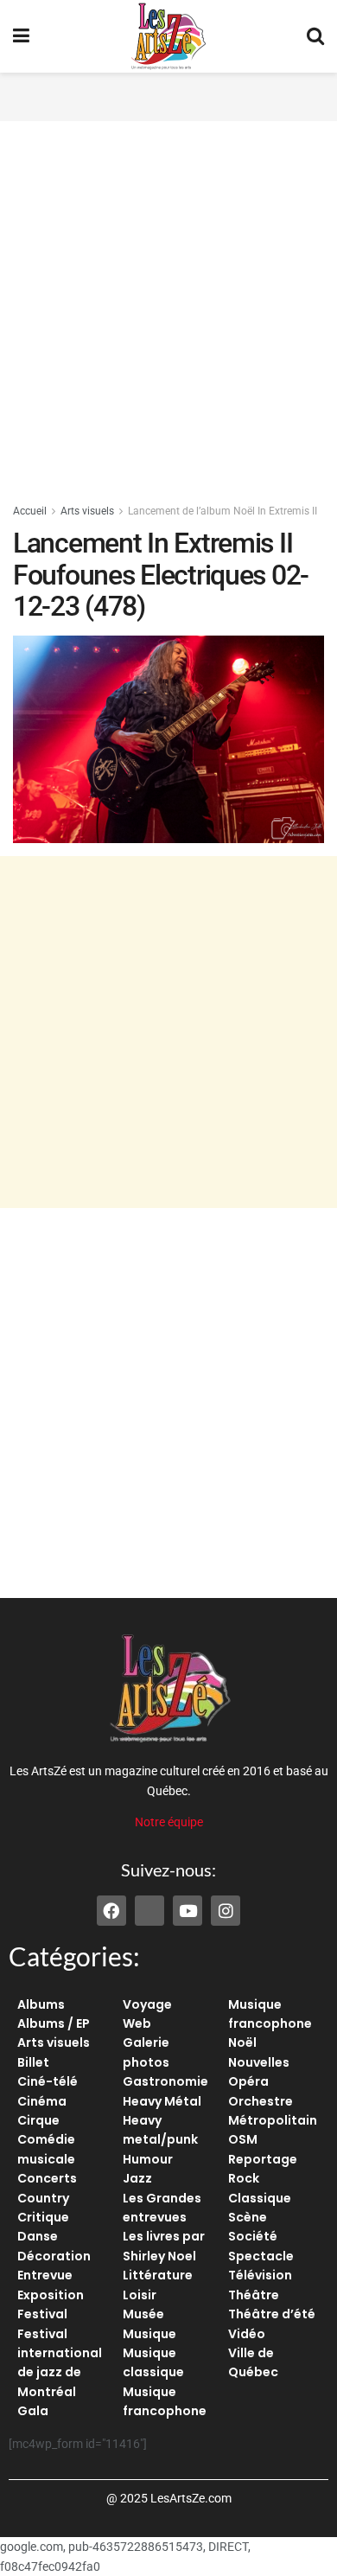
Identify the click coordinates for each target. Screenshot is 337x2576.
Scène (248, 2217)
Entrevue (45, 2275)
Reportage (263, 2159)
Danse (38, 2236)
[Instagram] (226, 1910)
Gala (33, 2411)
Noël (242, 2042)
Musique (149, 2334)
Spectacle (261, 2256)
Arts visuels (87, 511)
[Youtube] (188, 1910)
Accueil (30, 511)
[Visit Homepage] (168, 36)
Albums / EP (54, 2023)
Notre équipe (169, 1822)
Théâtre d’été (272, 2314)
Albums (41, 2004)
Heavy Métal (162, 2101)
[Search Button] (315, 36)
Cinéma (42, 2101)
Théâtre (254, 2295)
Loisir (140, 2295)
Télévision (260, 2275)
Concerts (47, 2178)
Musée (143, 2314)
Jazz (137, 2178)
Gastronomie (165, 2081)
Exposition (51, 2295)
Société (253, 2236)
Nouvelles (259, 2062)
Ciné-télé (48, 2081)
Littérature (158, 2275)
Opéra (248, 2081)
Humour (148, 2159)
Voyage (147, 2004)
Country (43, 2198)
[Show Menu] (21, 36)
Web (137, 2023)
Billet (33, 2062)
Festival (42, 2314)
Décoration (54, 2256)
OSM (243, 2139)
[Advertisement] (168, 94)
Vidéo (247, 2334)
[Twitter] (149, 1910)
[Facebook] (111, 1910)
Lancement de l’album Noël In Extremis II (223, 511)
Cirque (38, 2120)
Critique (43, 2217)
